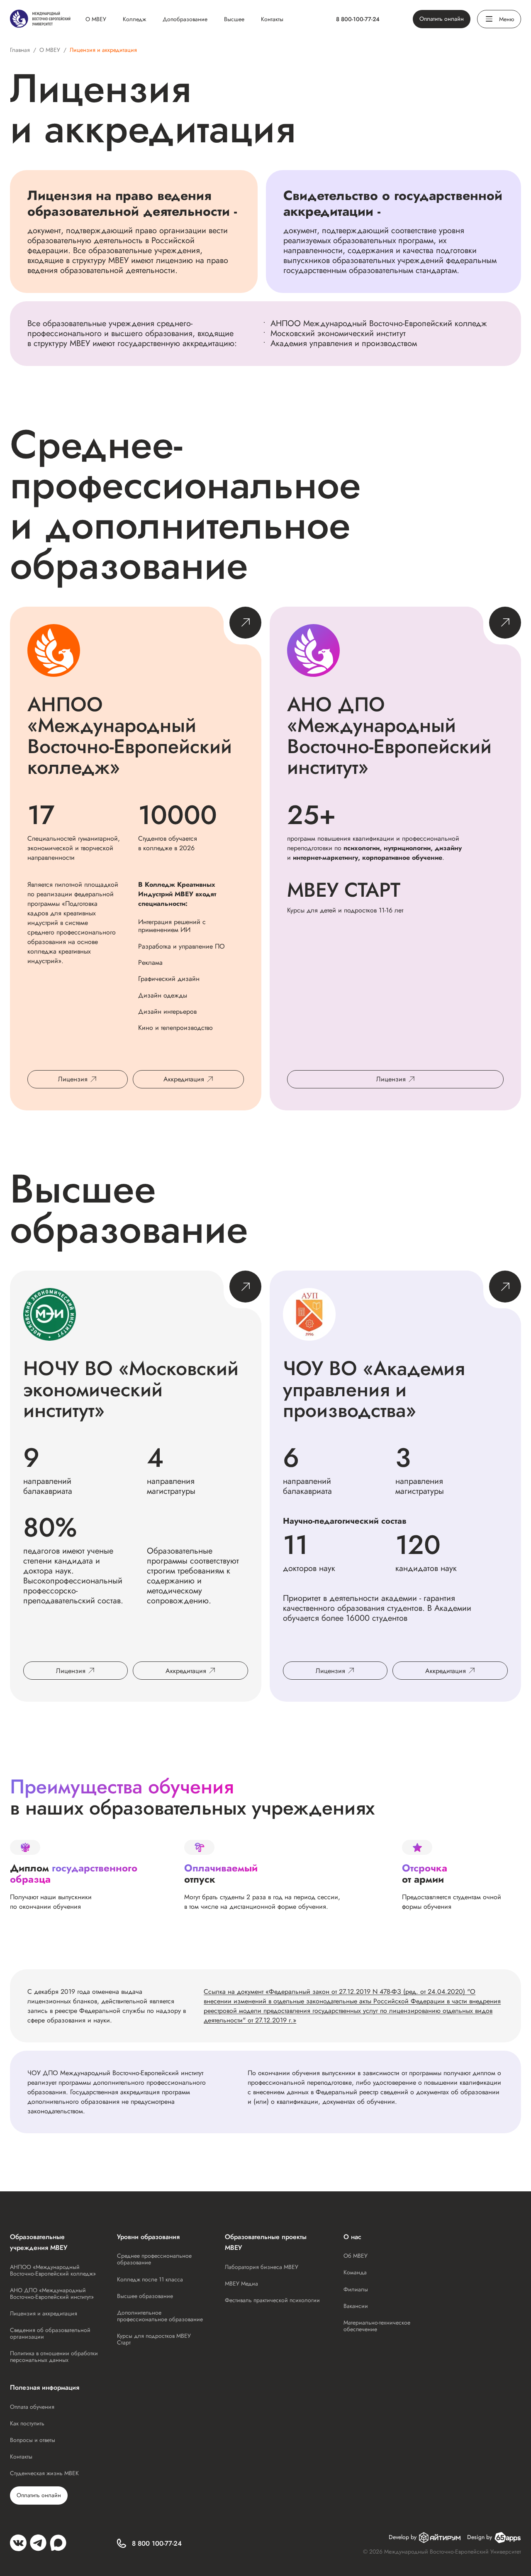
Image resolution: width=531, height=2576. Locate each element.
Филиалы (356, 2289)
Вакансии (356, 2306)
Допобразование (185, 19)
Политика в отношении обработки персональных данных (54, 2356)
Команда (355, 2272)
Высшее (234, 19)
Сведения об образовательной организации (50, 2333)
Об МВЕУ (356, 2256)
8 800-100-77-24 (358, 19)
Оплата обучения (32, 2407)
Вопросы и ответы (33, 2440)
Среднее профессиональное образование (154, 2259)
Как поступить (27, 2423)
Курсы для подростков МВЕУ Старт (154, 2339)
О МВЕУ (96, 19)
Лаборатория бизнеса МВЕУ (262, 2267)
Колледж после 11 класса (150, 2279)
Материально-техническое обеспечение (377, 2326)
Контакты (272, 19)
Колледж (134, 19)
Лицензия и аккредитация (44, 2313)
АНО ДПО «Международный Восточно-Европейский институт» (52, 2293)
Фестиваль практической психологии (272, 2300)
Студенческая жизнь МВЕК (44, 2473)
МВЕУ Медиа (241, 2283)
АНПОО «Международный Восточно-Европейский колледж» (53, 2270)
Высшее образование (145, 2296)
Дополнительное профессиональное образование (160, 2316)
